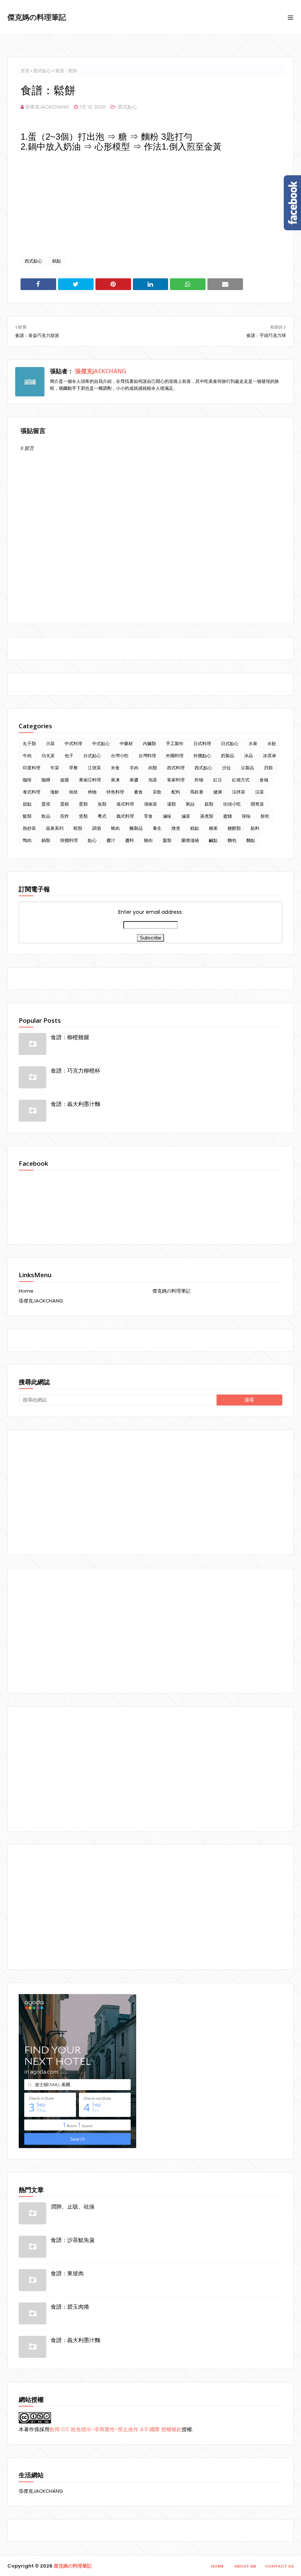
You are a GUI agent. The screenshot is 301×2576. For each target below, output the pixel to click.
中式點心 (101, 743)
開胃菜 (257, 804)
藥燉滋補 (190, 840)
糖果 (213, 828)
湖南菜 (150, 804)
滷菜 (186, 816)
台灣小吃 (120, 756)
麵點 (251, 840)
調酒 (97, 828)
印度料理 (32, 768)
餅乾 (265, 816)
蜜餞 (228, 816)
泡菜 (153, 780)
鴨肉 (27, 840)
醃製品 (136, 828)
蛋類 (83, 804)
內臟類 (149, 743)
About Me (245, 2566)
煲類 (83, 816)
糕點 (57, 261)
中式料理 (73, 743)
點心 (92, 840)
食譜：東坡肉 (67, 2273)
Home (26, 1291)
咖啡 (27, 780)
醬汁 (111, 840)
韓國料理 (69, 840)
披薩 (65, 780)
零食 (148, 816)
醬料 (130, 840)
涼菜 (260, 792)
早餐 (73, 768)
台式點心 (92, 756)
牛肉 (27, 756)
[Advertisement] (150, 1492)
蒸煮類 (207, 816)
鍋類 (46, 840)
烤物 (92, 792)
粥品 (190, 804)
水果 (253, 743)
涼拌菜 (239, 792)
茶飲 (157, 792)
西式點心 (42, 71)
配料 (176, 792)
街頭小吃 (232, 804)
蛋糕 (65, 804)
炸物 (199, 780)
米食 (115, 768)
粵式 (102, 816)
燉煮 (176, 828)
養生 (157, 828)
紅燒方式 (241, 780)
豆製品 (247, 768)
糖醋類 (234, 828)
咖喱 (46, 780)
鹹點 (213, 840)
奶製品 (228, 756)
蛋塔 (46, 804)
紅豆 (218, 780)
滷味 (167, 816)
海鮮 (55, 792)
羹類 (167, 840)
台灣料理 (147, 756)
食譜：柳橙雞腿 (70, 1037)
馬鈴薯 (197, 792)
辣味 (246, 816)
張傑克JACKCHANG (47, 107)
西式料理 (176, 768)
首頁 (25, 71)
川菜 (50, 743)
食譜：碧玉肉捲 (70, 2306)
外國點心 (202, 756)
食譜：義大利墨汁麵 (75, 1104)
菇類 (209, 804)
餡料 (255, 828)
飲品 (46, 816)
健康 (218, 792)
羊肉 (134, 768)
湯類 (171, 804)
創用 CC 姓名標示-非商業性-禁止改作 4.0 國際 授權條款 (116, 2429)
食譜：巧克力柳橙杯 (75, 1070)
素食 (138, 792)
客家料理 (176, 780)
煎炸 (65, 816)
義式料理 (125, 816)
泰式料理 (32, 792)
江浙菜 (94, 768)
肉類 (153, 768)
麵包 (232, 840)
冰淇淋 (269, 756)
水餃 (272, 743)
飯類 (27, 816)
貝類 (268, 768)
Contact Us (279, 2566)
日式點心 (230, 743)
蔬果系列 (55, 828)
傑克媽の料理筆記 (37, 17)
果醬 (134, 780)
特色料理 (115, 792)
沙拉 (226, 768)
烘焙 (73, 792)
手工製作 (175, 743)
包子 (69, 756)
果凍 (115, 780)
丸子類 (29, 743)
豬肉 (115, 828)
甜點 (27, 804)
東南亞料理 (90, 780)
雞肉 (148, 840)
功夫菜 (48, 756)
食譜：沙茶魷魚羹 (73, 2240)
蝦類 (78, 828)
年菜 (55, 768)
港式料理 (125, 804)
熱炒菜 (29, 828)
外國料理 (175, 756)
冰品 (249, 756)
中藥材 (126, 743)
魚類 (102, 804)
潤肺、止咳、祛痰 (73, 2206)
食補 (264, 780)
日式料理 (202, 743)
